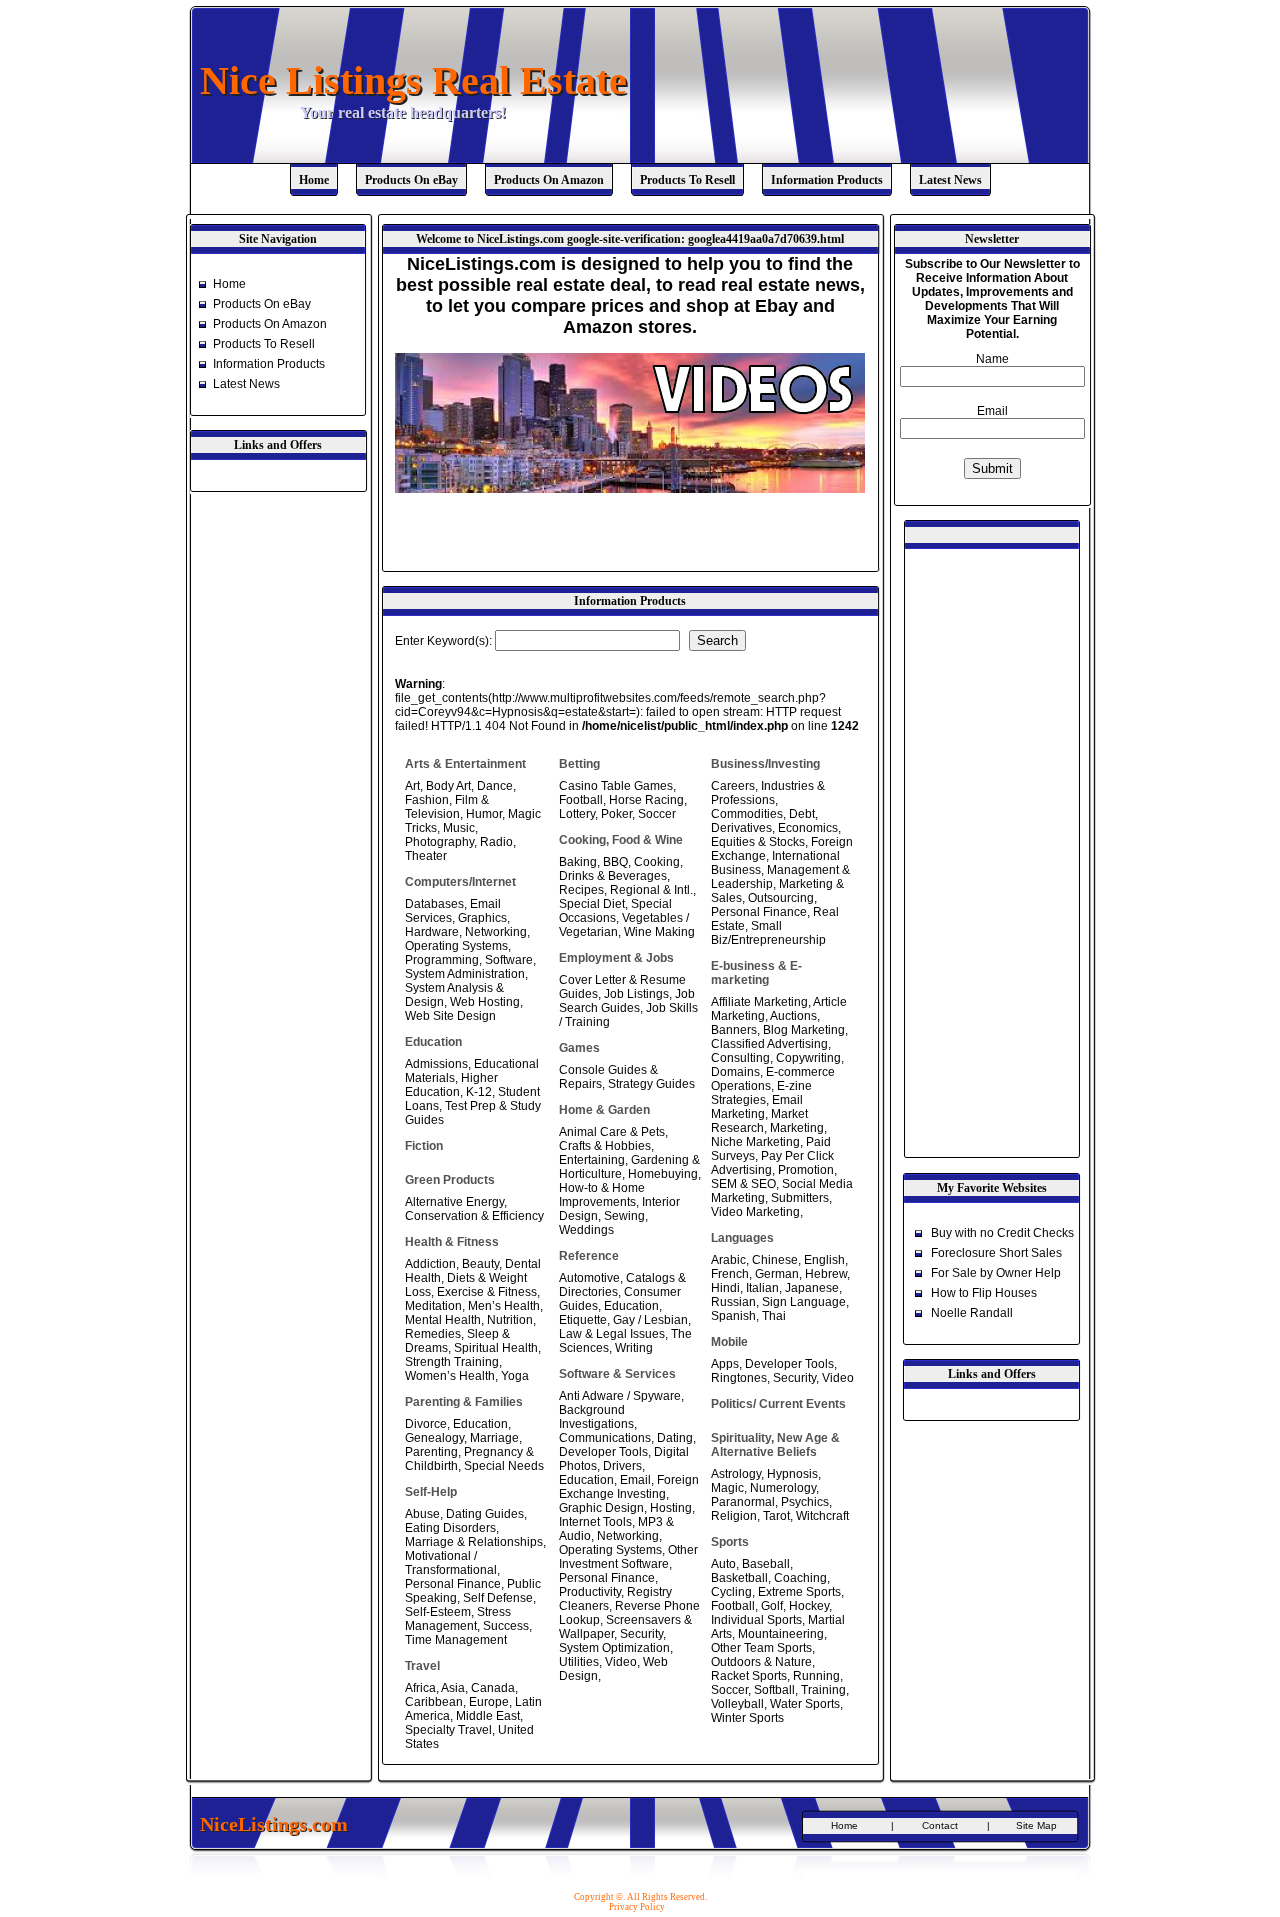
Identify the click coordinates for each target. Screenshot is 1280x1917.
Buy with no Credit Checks (1002, 1233)
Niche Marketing (755, 1142)
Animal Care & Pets (612, 1132)
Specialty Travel (448, 1730)
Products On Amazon (549, 180)
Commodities (747, 814)
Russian (733, 1302)
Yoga (515, 1376)
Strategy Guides (651, 1084)
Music (459, 828)
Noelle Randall (972, 1313)
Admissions (436, 1064)
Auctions (793, 1016)
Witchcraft (822, 1516)
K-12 (479, 1092)
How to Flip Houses (984, 1293)
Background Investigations (596, 1417)
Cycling (731, 1592)
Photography (439, 842)
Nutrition (510, 1320)
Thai (774, 1316)
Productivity (590, 1592)
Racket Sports (749, 1676)
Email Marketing (757, 1107)
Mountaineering (781, 1634)
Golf (772, 1606)
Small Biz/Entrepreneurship (768, 933)
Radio (496, 842)
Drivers (622, 1466)
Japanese (812, 1288)
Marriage (494, 1438)
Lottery (577, 814)
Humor (484, 814)
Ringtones (739, 1378)
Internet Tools (595, 1522)
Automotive (589, 1278)
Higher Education (451, 1085)
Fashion (427, 800)
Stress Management (458, 1619)
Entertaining (592, 1160)
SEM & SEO (743, 1184)
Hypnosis (792, 1474)
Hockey (809, 1606)
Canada (493, 1688)
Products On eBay (411, 180)
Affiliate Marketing (759, 1002)
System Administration (465, 974)
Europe (489, 1702)
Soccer (657, 814)
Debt (802, 814)
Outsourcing (781, 898)
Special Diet (592, 904)
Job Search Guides (627, 1001)
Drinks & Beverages (613, 876)
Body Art (448, 786)
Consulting (740, 1058)
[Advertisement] (629, 538)
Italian (762, 1288)
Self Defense (498, 1598)
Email (635, 1480)
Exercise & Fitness (487, 1292)
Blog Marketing (804, 1030)
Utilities (579, 1662)
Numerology (783, 1488)
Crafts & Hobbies (605, 1146)
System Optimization (614, 1648)
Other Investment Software (628, 1557)
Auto (723, 1564)
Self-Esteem (438, 1612)
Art (412, 786)
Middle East (488, 1716)
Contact (940, 1825)
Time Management (456, 1640)
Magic (727, 1488)
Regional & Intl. (651, 890)
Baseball (766, 1564)
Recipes (581, 890)
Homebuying (663, 1174)
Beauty (480, 1264)
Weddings (586, 1230)
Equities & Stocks (758, 842)
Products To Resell (687, 180)
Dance (495, 786)
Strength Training (452, 1362)
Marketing (797, 1128)
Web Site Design (450, 1016)
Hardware (432, 932)
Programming (442, 960)
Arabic (728, 1260)
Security (641, 1634)
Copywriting (808, 1058)
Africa (420, 1688)
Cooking (657, 862)
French (730, 1274)
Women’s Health (450, 1376)
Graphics (482, 918)
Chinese (775, 1260)
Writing (634, 1348)
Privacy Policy (637, 1907)
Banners (734, 1030)
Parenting (431, 1452)
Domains (735, 1072)
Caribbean (434, 1702)
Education (480, 1424)
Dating (675, 1438)
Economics (808, 828)
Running (816, 1676)
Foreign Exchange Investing (629, 1487)
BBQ (615, 862)
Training (823, 1690)
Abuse (422, 1514)
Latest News (950, 180)
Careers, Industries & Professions (768, 793)
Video (621, 1662)
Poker (616, 814)
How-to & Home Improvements (602, 1195)
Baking (578, 862)
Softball (774, 1690)
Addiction (430, 1264)
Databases (434, 904)
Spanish (733, 1316)
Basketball (739, 1578)
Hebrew (826, 1274)
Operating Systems (456, 946)
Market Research (759, 1121)
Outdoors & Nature (761, 1662)
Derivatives (741, 828)
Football (581, 800)
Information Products (827, 180)
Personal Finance (453, 1584)
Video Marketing (755, 1212)
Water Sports (805, 1704)
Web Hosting (485, 1002)
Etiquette (583, 1320)
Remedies (433, 1334)
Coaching (800, 1578)
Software (509, 960)
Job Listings (636, 994)
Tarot (776, 1516)
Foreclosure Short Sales (996, 1253)
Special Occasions (615, 911)
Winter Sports (747, 1718)
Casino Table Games (616, 786)
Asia (453, 1688)
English (824, 1260)
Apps (725, 1364)
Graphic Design (601, 1508)
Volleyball (737, 1704)
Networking (496, 932)
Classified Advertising (769, 1044)
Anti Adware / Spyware (620, 1396)
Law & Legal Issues (612, 1334)
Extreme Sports (799, 1592)
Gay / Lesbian (650, 1320)
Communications (605, 1438)
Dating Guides (485, 1514)
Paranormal (743, 1502)
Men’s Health (504, 1306)
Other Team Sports (761, 1648)
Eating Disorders (450, 1528)
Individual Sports (756, 1620)
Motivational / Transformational (451, 1563)
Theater (426, 856)
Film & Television (447, 807)
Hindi (725, 1288)
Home (314, 180)
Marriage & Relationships (474, 1542)
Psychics (805, 1502)
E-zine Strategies (761, 1093)
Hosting (671, 1508)
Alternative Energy (454, 1202)
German (777, 1274)
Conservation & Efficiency (474, 1216)
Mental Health (443, 1320)
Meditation (433, 1306)
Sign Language (804, 1302)
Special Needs (504, 1466)
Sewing (624, 1216)
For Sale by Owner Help (996, 1273)
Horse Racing (646, 800)
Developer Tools (603, 1452)
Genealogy (434, 1438)
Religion (734, 1516)
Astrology (736, 1474)
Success (506, 1626)
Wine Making (659, 932)
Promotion (806, 1170)
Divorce (426, 1424)
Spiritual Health (496, 1348)
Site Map (1036, 1825)
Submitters (800, 1198)
